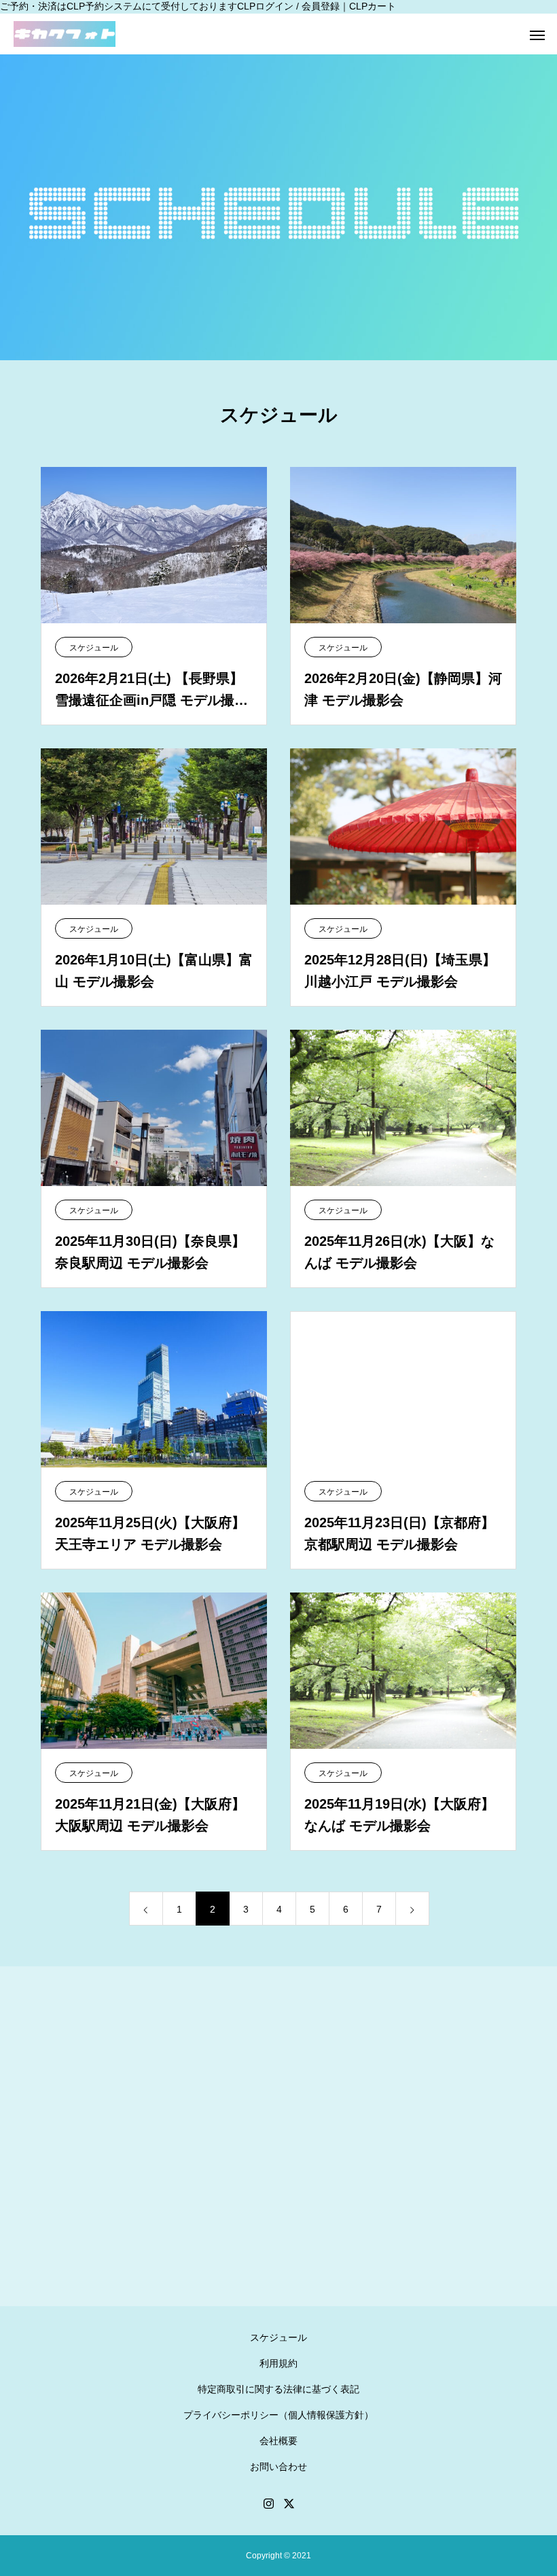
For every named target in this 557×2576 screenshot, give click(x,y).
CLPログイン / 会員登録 (288, 6)
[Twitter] (289, 2503)
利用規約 (278, 2363)
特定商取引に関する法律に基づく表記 (278, 2389)
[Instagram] (268, 2503)
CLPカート (373, 6)
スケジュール (94, 648)
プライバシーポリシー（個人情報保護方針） (278, 2415)
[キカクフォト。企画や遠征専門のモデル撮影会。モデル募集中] (65, 34)
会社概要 (278, 2441)
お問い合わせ (278, 2467)
